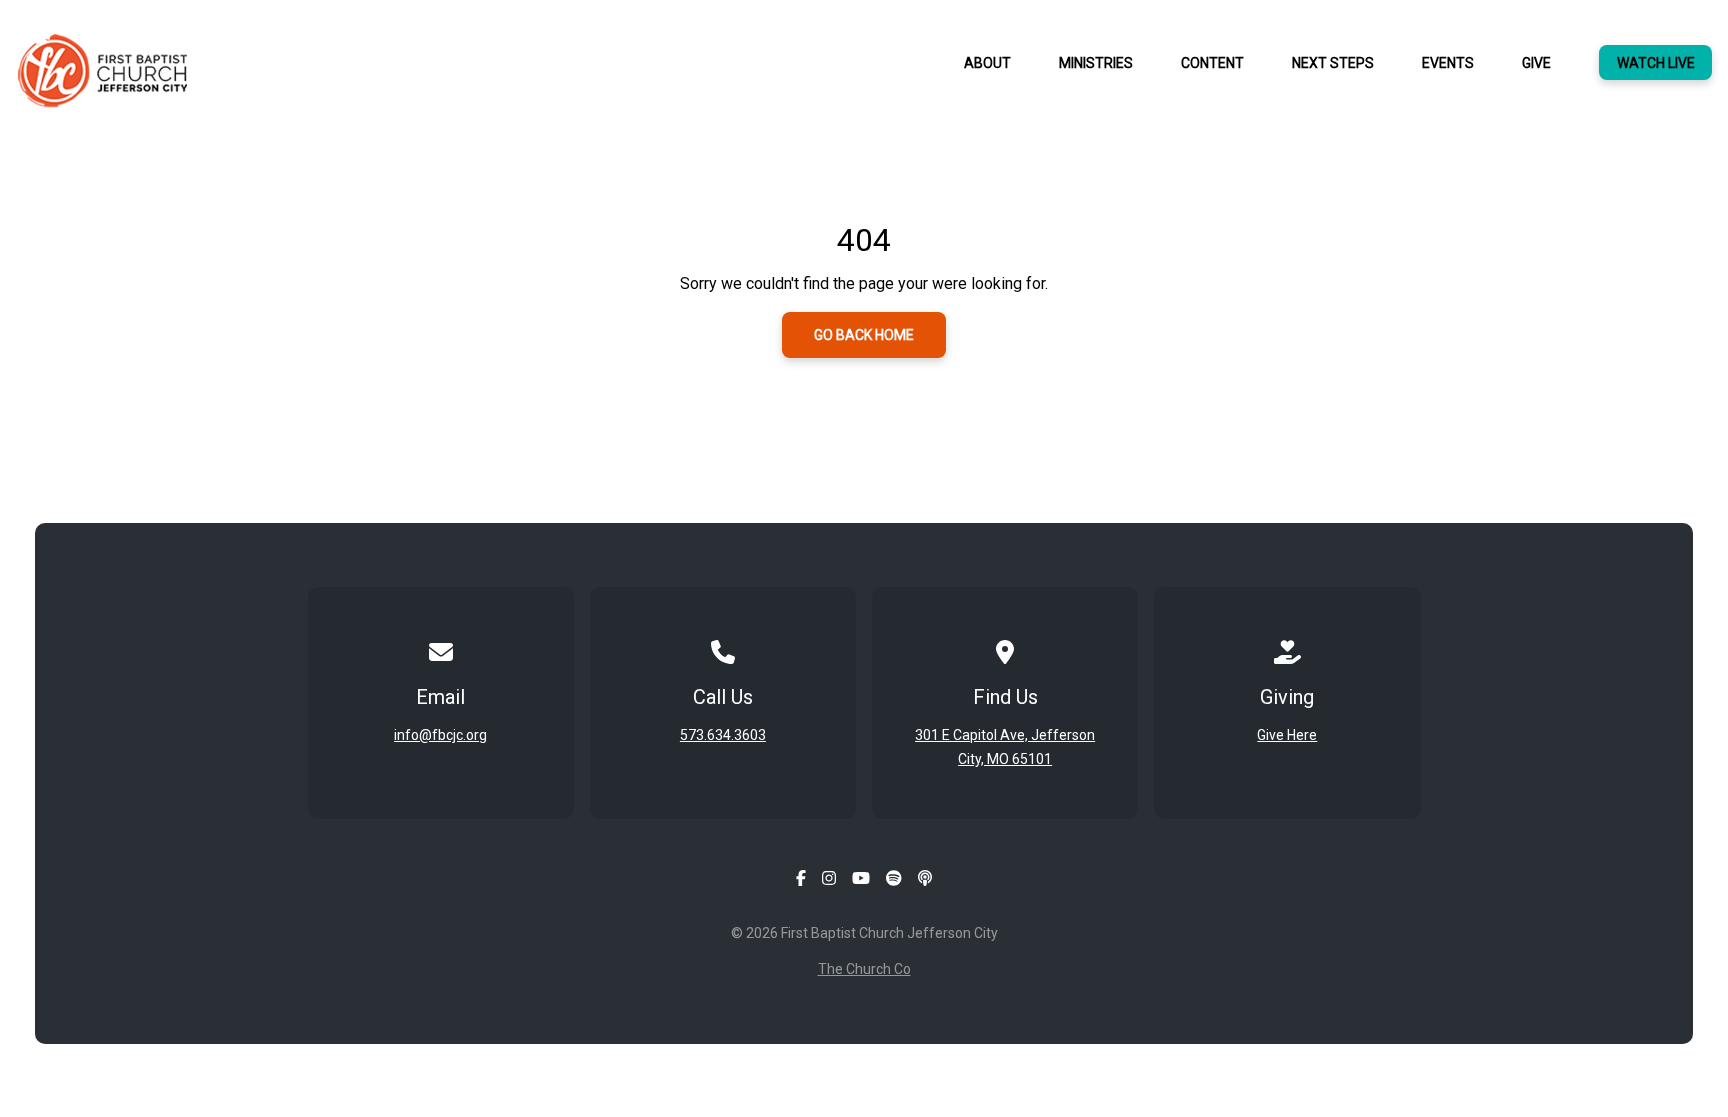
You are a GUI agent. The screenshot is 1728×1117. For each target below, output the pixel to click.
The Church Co (864, 969)
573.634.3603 (723, 735)
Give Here (1287, 735)
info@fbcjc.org (440, 735)
